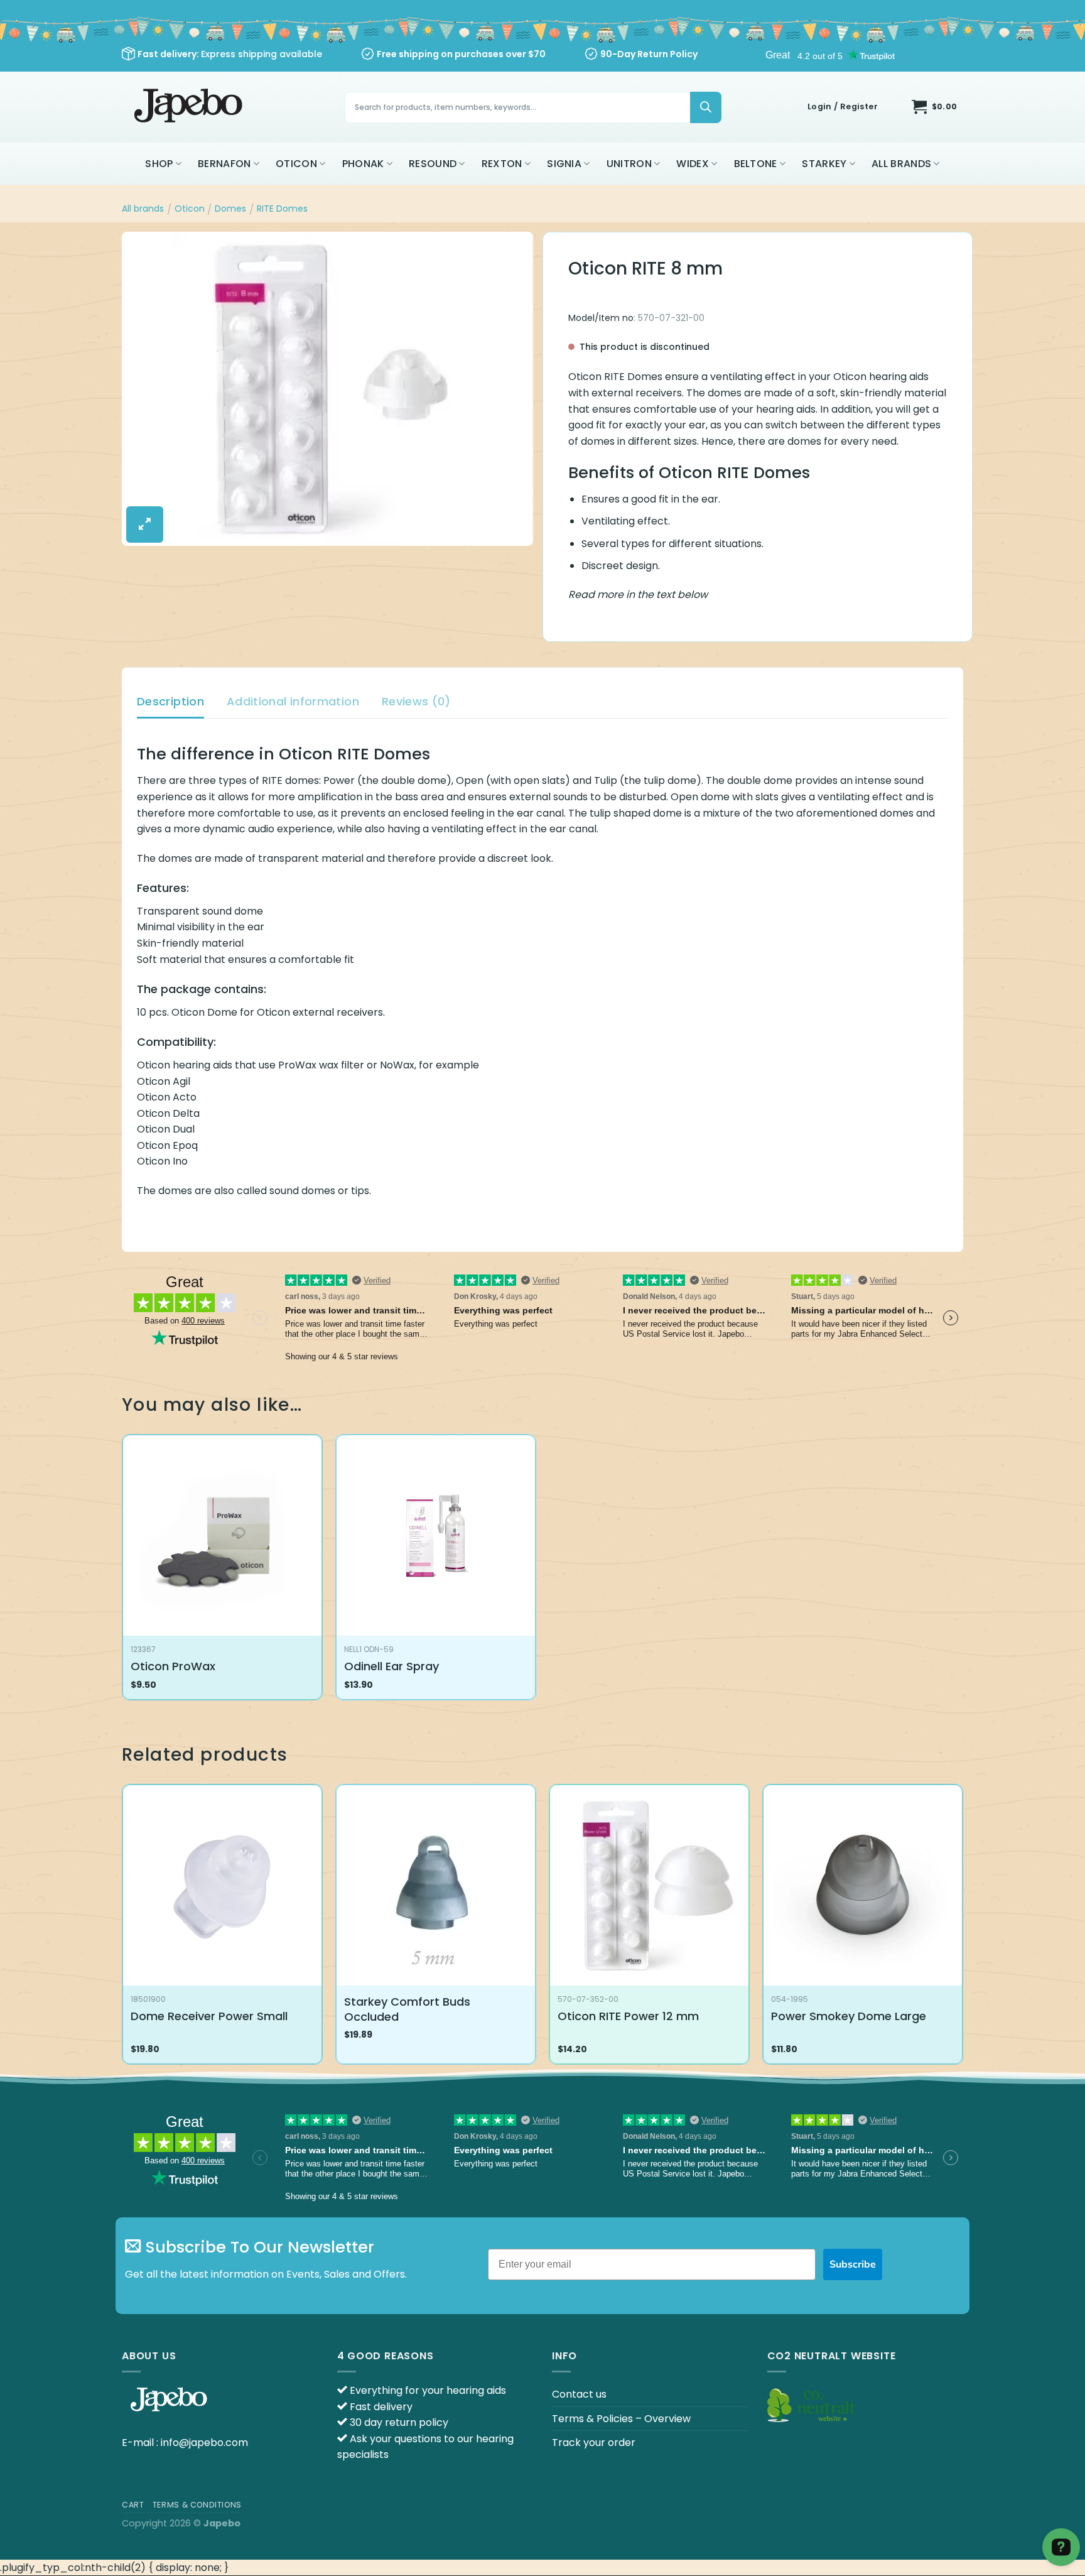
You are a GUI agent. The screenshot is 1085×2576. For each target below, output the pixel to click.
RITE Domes (282, 209)
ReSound (433, 164)
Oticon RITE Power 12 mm (628, 2016)
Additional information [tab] (293, 701)
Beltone (756, 164)
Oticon (296, 164)
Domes (230, 209)
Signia (564, 164)
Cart (133, 2505)
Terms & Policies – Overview (621, 2419)
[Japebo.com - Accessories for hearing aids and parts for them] (190, 107)
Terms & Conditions (197, 2505)
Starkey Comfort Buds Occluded (407, 2009)
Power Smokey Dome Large (849, 2016)
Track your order (594, 2443)
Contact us (579, 2394)
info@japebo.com (204, 2443)
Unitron (629, 164)
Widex (693, 164)
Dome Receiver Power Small (209, 2016)
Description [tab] (170, 701)
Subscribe (853, 2264)
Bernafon (224, 164)
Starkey (824, 164)
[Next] (963, 1929)
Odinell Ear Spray (391, 1666)
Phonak (363, 164)
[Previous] (122, 1929)
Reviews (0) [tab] (416, 701)
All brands (901, 164)
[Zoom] (145, 524)
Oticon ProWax (173, 1666)
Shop (159, 164)
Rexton (502, 164)
